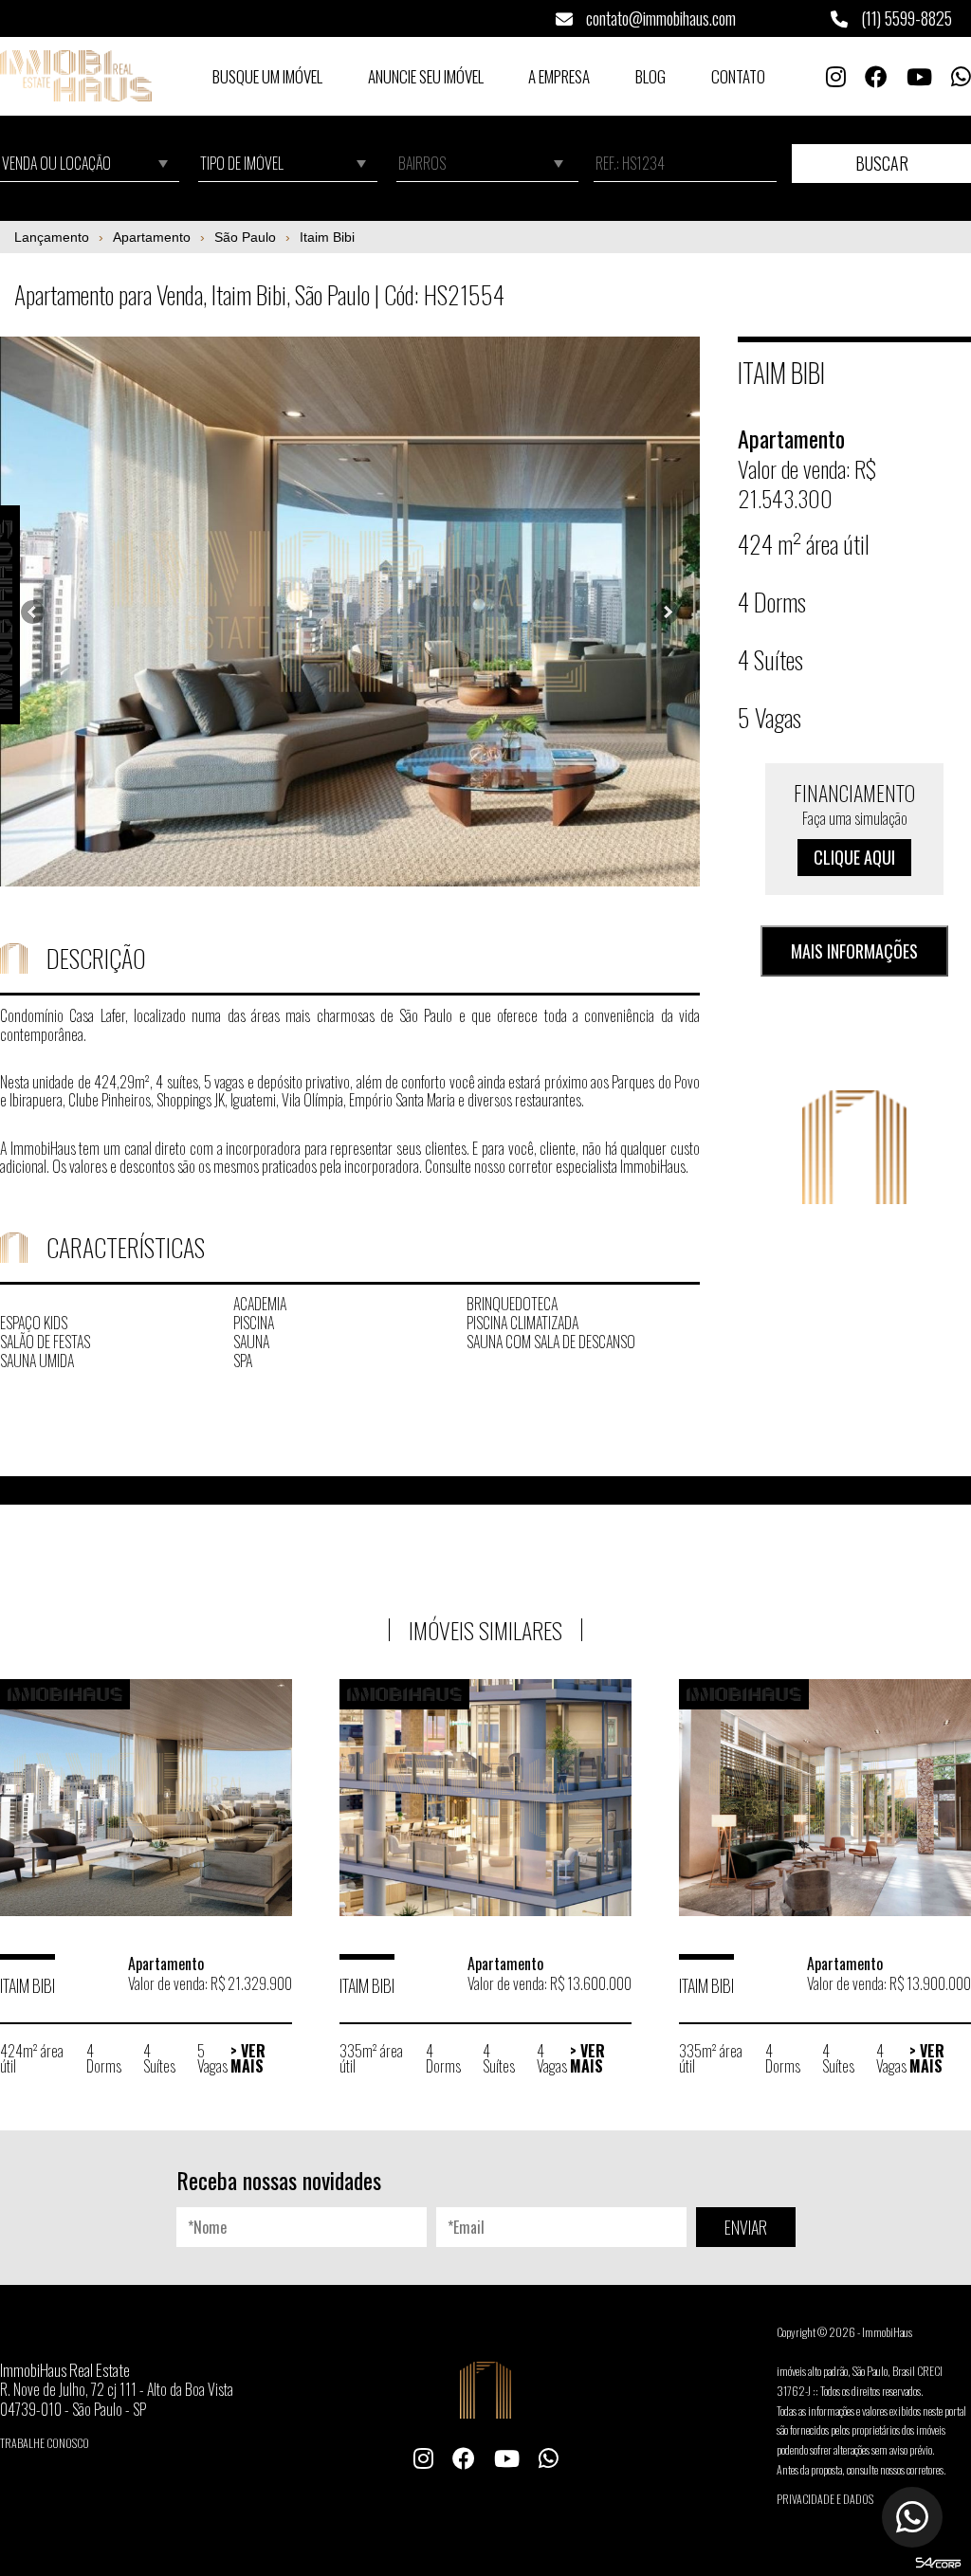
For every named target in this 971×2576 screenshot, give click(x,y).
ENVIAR (746, 2227)
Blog (650, 76)
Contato (738, 76)
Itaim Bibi (327, 237)
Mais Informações (854, 951)
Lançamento (52, 237)
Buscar (882, 163)
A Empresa (559, 76)
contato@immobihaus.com (659, 18)
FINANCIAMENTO (854, 823)
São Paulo (245, 237)
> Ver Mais (248, 2058)
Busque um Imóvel (267, 76)
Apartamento (152, 237)
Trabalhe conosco (45, 2443)
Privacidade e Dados (825, 2499)
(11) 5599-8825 (905, 18)
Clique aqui (854, 857)
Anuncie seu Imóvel (426, 76)
